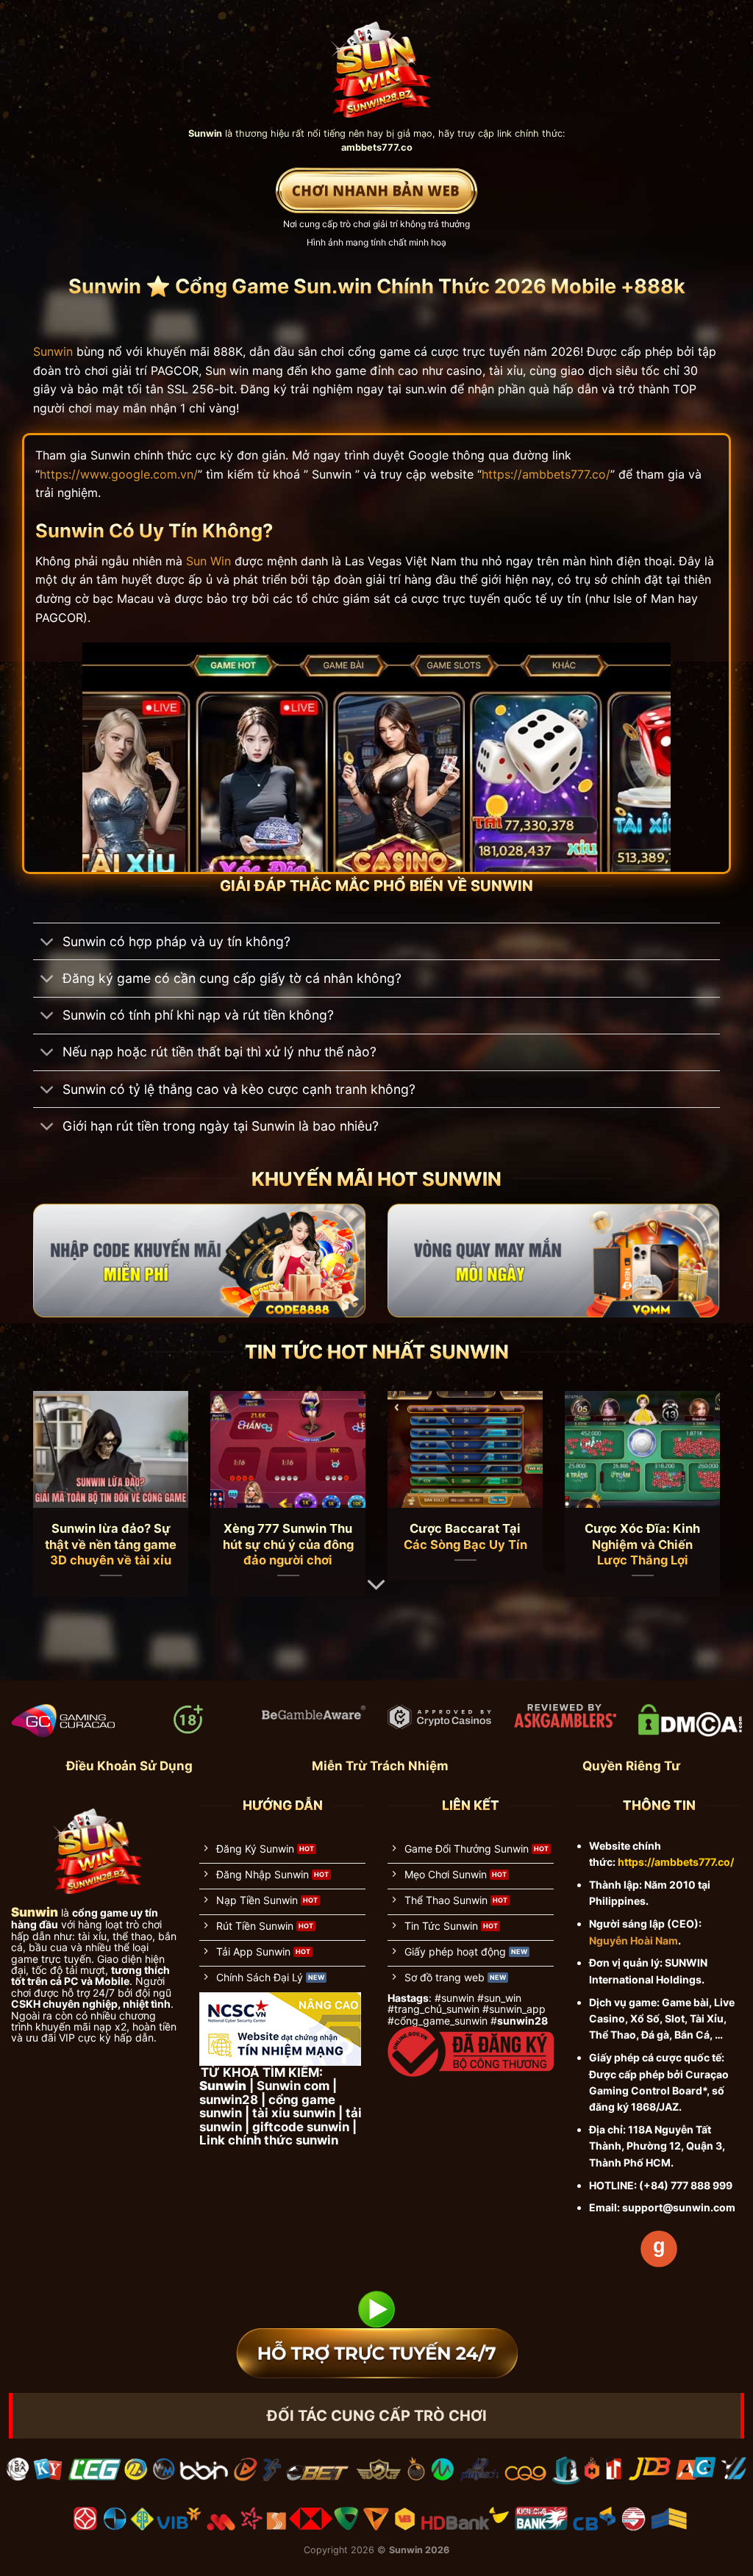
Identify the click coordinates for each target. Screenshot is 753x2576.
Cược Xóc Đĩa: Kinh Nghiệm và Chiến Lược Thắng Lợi (642, 1544)
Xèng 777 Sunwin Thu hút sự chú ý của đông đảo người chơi (288, 1544)
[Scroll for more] (376, 1585)
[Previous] (54, 1470)
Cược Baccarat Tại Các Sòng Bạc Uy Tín (465, 1536)
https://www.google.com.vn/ (119, 474)
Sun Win (208, 561)
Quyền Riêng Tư (631, 1766)
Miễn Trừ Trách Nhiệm (380, 1766)
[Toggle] (47, 943)
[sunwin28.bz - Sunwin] (377, 63)
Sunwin (53, 351)
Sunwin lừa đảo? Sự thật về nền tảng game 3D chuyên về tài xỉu (111, 1544)
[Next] (699, 1470)
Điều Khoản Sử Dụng (129, 1766)
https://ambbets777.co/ (546, 474)
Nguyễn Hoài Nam (634, 1940)
